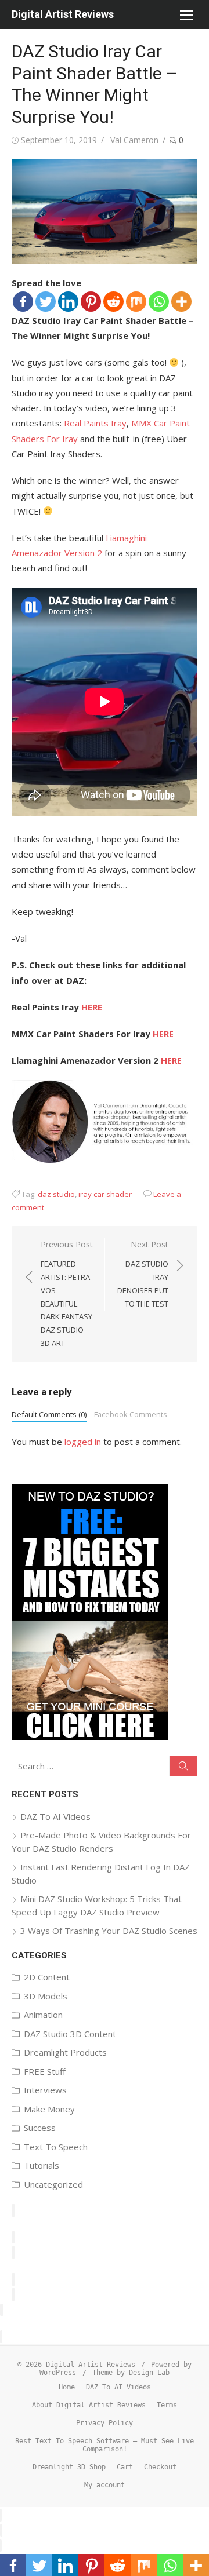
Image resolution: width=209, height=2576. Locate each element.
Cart (125, 2467)
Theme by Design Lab (131, 2373)
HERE (92, 1007)
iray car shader (105, 1194)
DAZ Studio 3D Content (70, 2034)
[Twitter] (46, 302)
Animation (43, 2015)
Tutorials (42, 2165)
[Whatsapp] (159, 302)
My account (105, 2485)
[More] (181, 302)
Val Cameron (134, 140)
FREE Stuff (45, 2071)
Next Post (143, 1274)
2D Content (47, 1977)
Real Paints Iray (95, 423)
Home (67, 2387)
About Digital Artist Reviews (89, 2405)
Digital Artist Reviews (63, 14)
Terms (167, 2405)
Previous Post (67, 1294)
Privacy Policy (105, 2423)
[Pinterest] (91, 302)
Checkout (160, 2467)
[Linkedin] (68, 302)
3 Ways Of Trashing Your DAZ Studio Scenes (109, 1931)
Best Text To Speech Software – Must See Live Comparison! (105, 2445)
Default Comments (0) (49, 1414)
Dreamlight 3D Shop (69, 2467)
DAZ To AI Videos (55, 1816)
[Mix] (136, 302)
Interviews (45, 2090)
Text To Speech (56, 2147)
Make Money (49, 2109)
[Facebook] (23, 302)
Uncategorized (53, 2184)
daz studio (56, 1194)
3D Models (46, 1996)
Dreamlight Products (65, 2052)
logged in (83, 1442)
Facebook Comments (131, 1414)
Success (40, 2128)
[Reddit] (113, 302)
